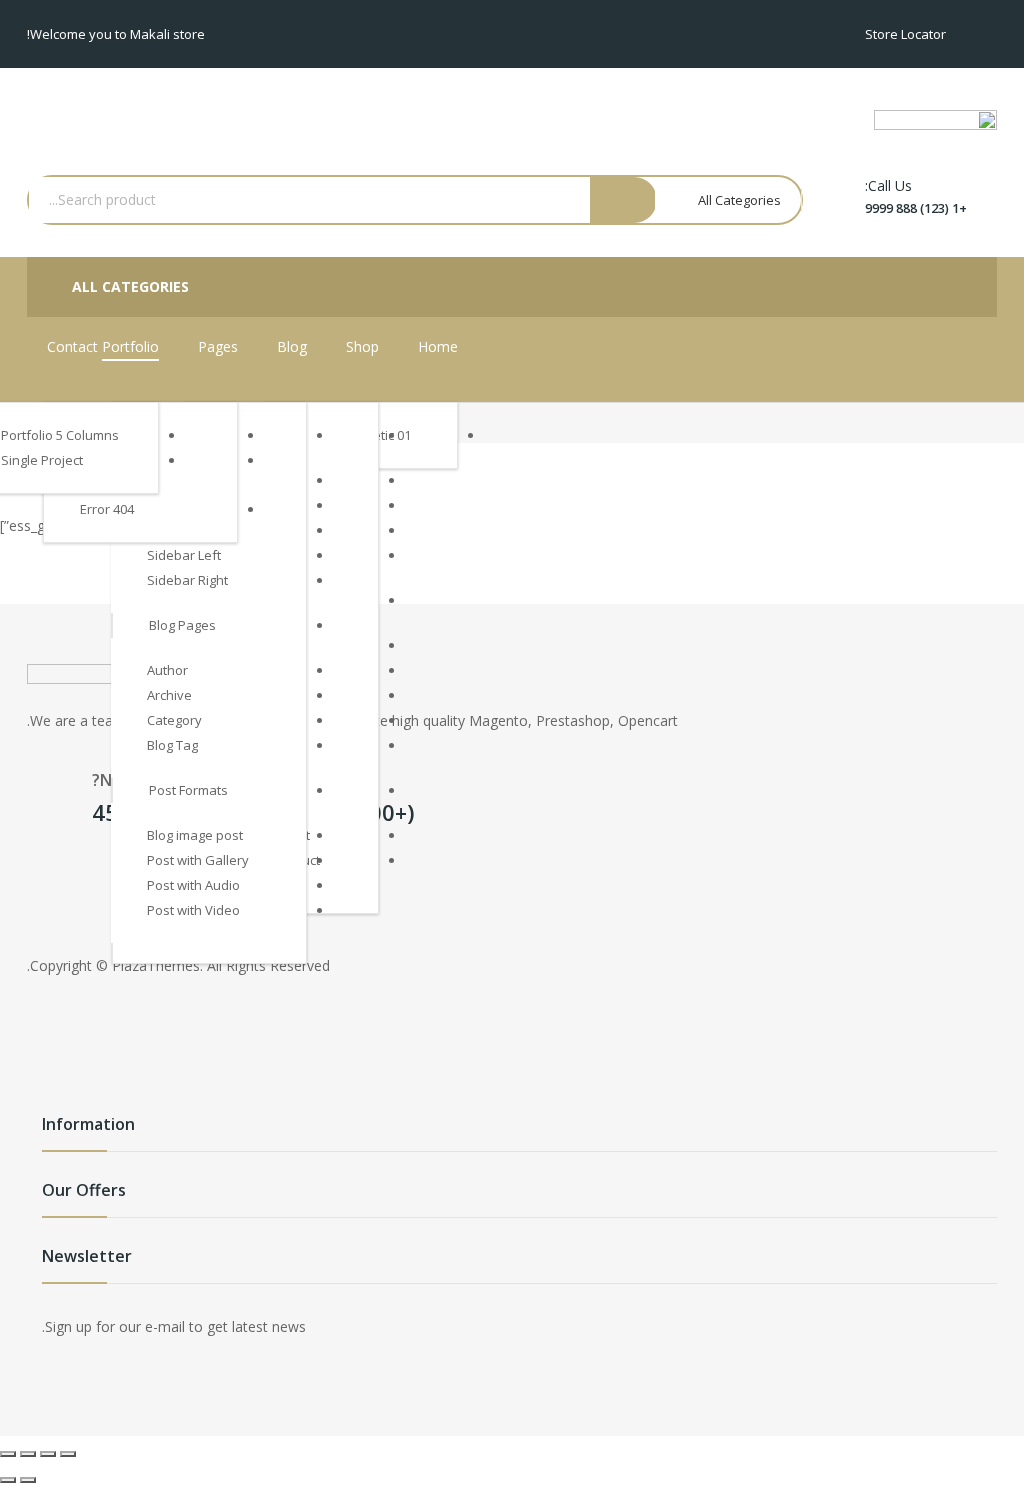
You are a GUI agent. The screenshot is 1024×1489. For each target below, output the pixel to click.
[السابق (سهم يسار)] (28, 1480)
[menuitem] (438, 347)
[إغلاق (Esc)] (68, 1454)
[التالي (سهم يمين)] (8, 1480)
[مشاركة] (48, 1454)
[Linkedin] (87, 888)
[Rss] (47, 888)
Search (623, 200)
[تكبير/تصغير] (8, 1454)
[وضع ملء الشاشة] (28, 1454)
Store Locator (905, 34)
